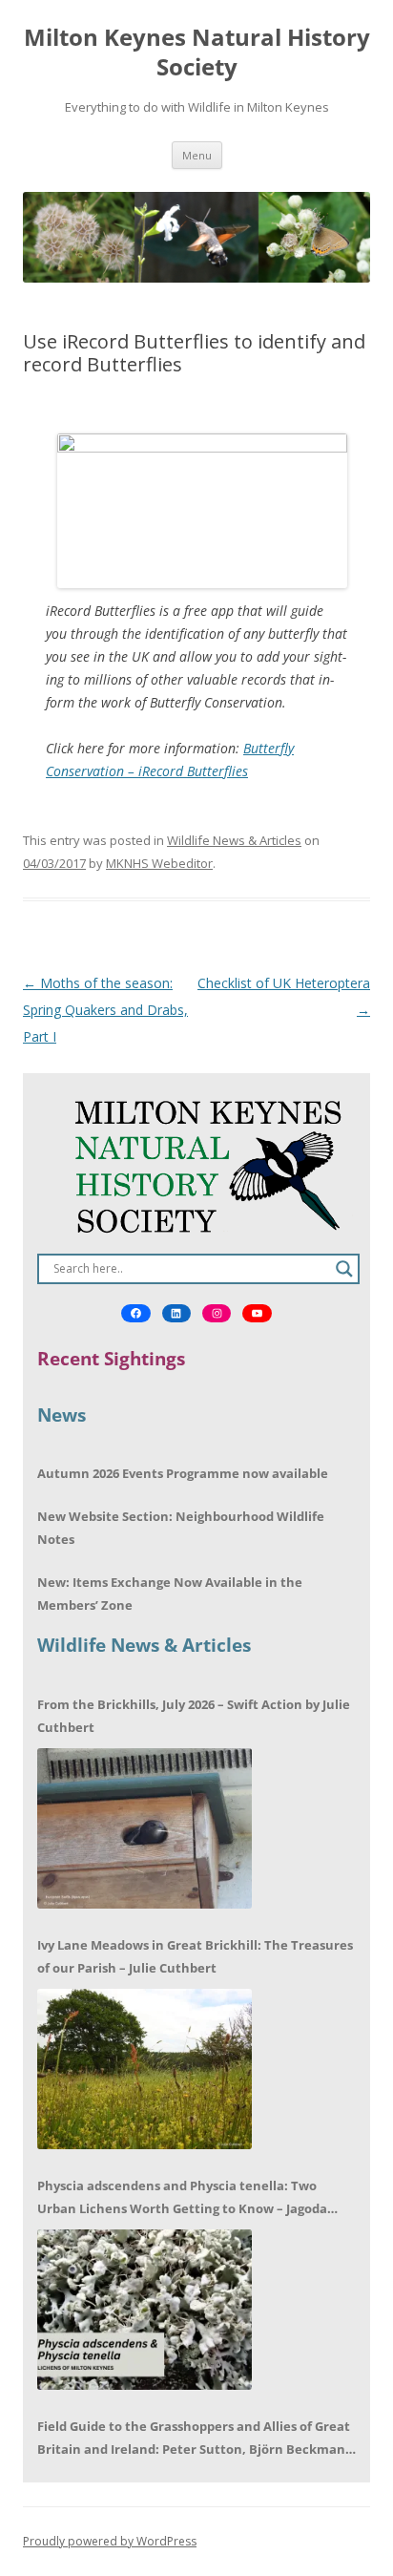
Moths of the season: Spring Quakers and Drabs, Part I (105, 1010)
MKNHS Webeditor (159, 863)
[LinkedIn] (176, 1314)
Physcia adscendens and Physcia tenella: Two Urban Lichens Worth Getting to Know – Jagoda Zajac (182, 2198)
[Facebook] (135, 1314)
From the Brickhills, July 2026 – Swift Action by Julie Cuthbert (194, 1716)
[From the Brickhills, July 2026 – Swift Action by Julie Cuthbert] (145, 1828)
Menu (197, 155)
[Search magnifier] (344, 1269)
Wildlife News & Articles (234, 840)
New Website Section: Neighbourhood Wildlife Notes (181, 1528)
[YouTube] (257, 1314)
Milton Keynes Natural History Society (197, 53)
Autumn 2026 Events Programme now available (183, 1473)
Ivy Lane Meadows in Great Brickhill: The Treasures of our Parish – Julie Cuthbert (195, 1956)
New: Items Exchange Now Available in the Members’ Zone (170, 1594)
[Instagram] (217, 1314)
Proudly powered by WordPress (110, 2541)
